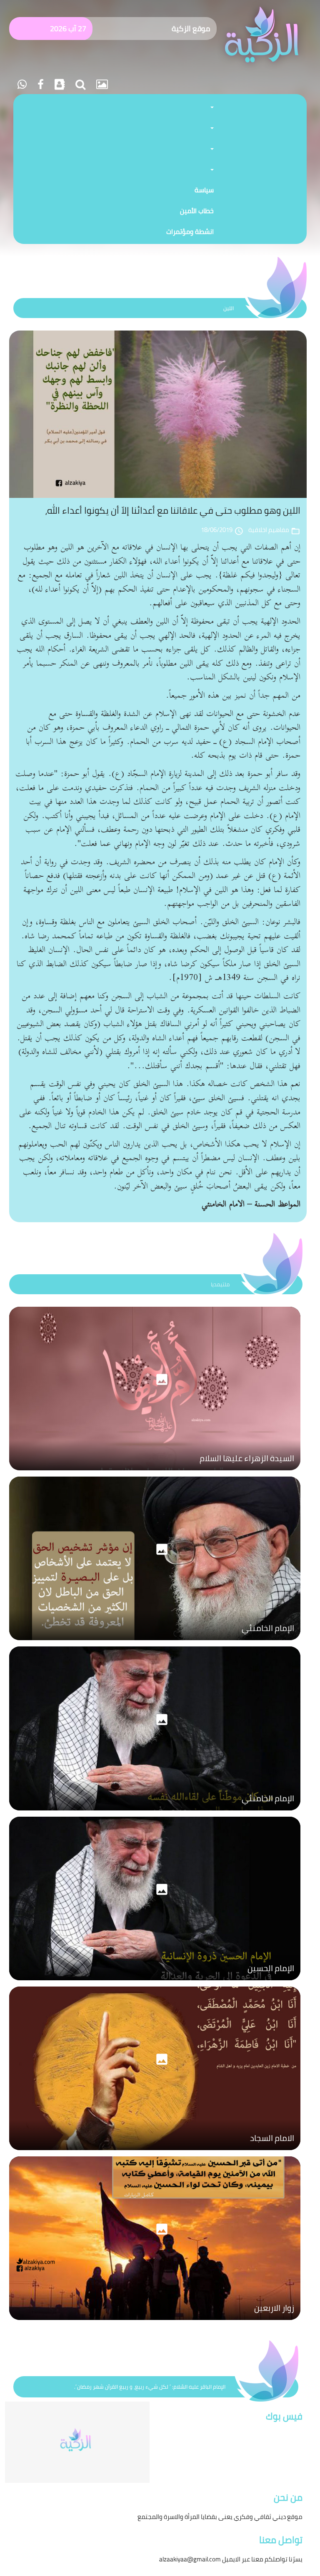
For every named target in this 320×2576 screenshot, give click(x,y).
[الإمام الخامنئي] (155, 1642)
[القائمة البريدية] (58, 84)
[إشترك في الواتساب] (22, 84)
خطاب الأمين (197, 211)
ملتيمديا (220, 1284)
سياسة (204, 190)
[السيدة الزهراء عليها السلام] (155, 1472)
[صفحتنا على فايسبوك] (39, 84)
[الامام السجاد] (155, 2152)
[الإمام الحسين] (155, 1982)
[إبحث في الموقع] (79, 84)
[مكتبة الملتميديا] (101, 84)
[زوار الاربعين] (155, 2322)
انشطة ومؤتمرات (190, 231)
